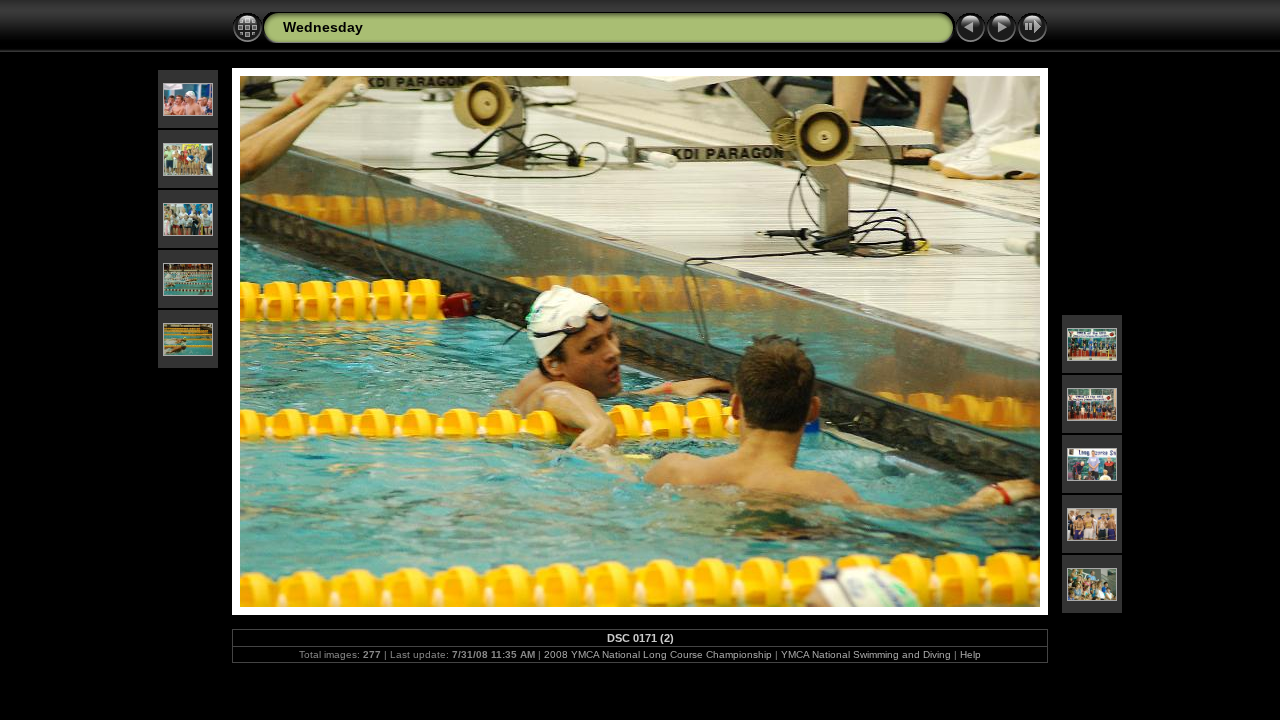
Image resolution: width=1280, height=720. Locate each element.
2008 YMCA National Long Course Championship (658, 654)
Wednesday (323, 27)
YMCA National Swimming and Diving (866, 654)
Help (970, 654)
